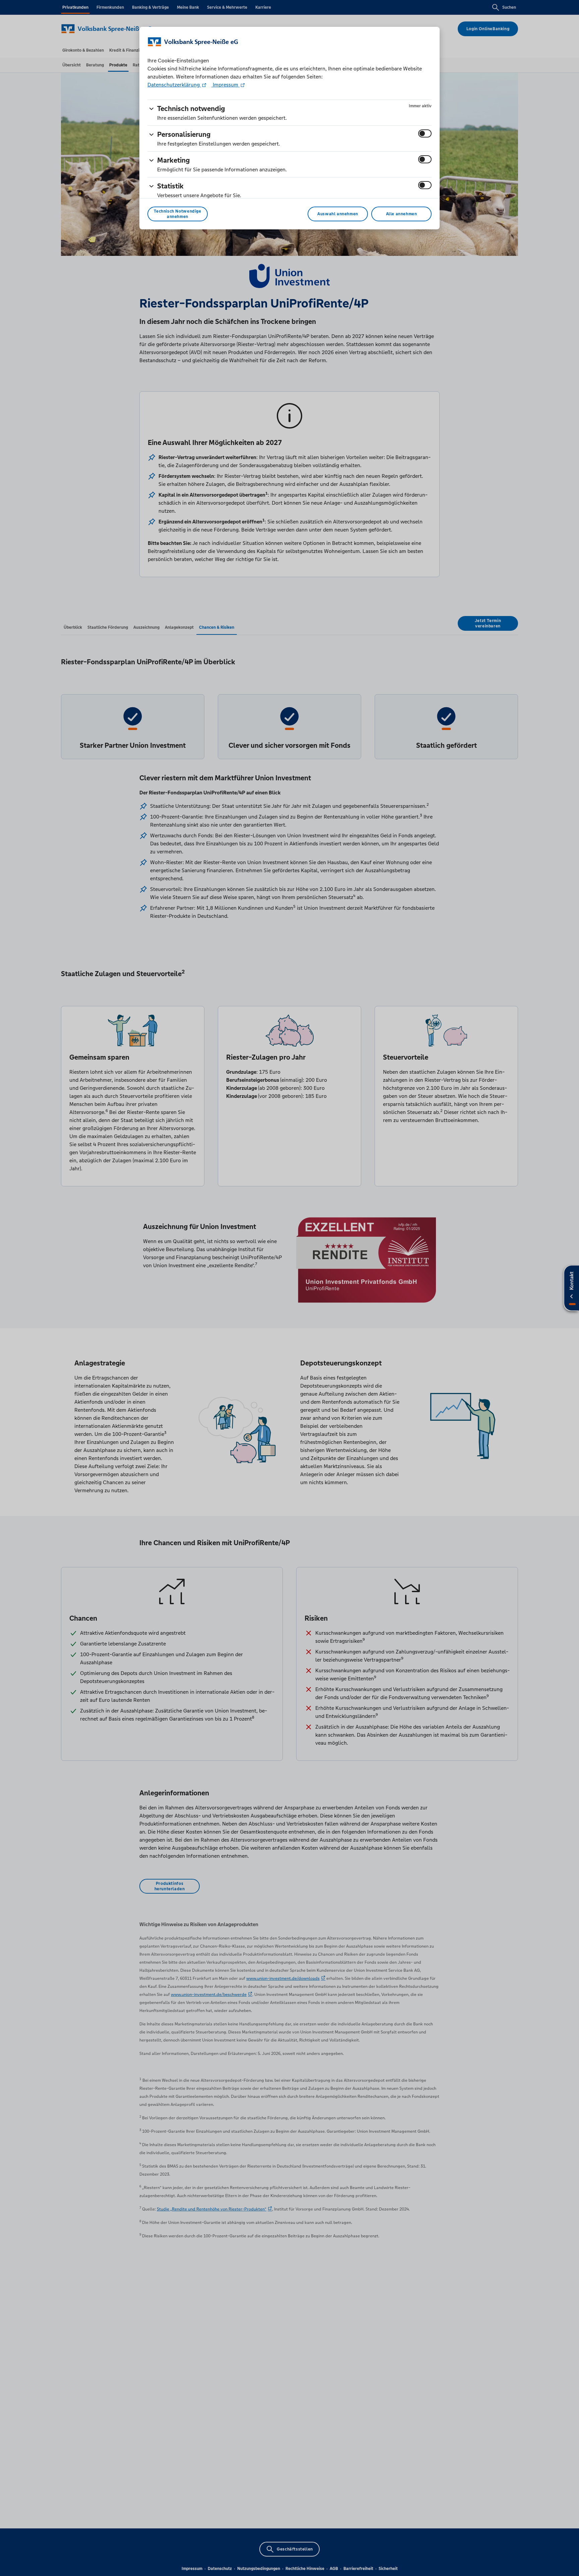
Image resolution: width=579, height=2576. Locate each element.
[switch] (425, 133)
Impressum (226, 85)
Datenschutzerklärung (174, 85)
